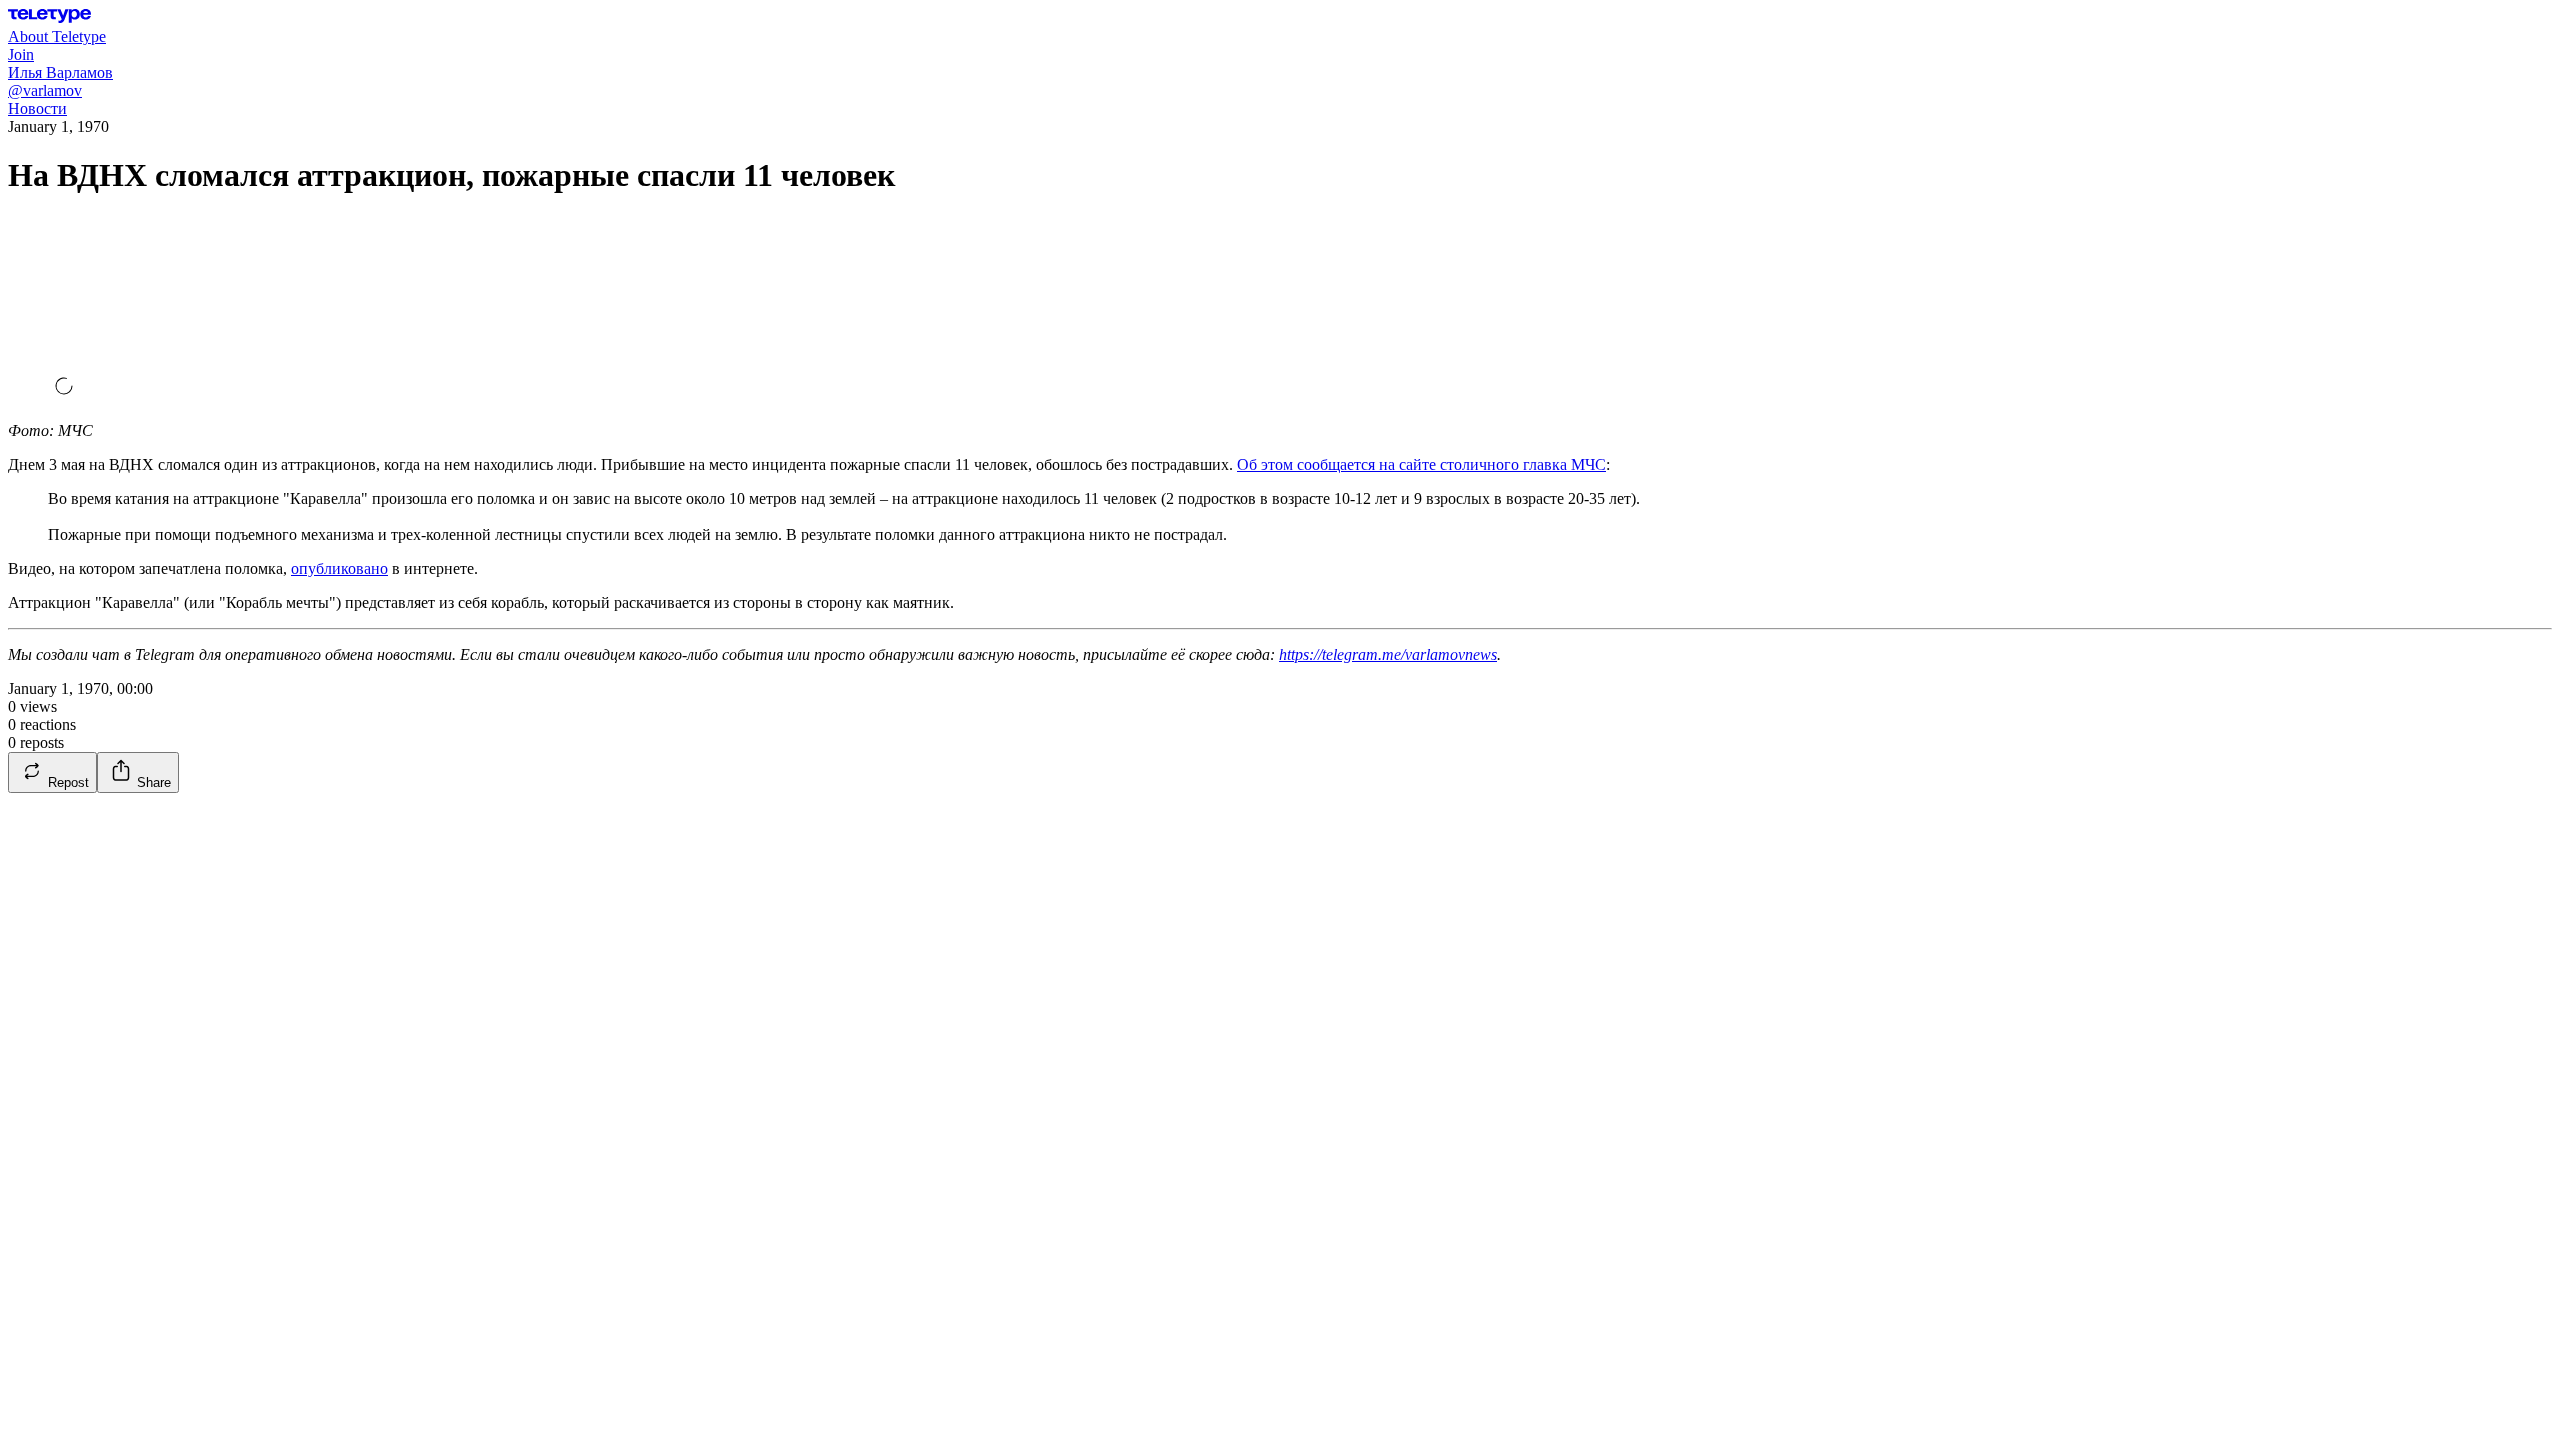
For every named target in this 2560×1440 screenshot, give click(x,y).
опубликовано (339, 568)
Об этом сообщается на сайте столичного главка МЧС (1421, 464)
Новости (37, 108)
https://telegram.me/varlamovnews (1388, 654)
